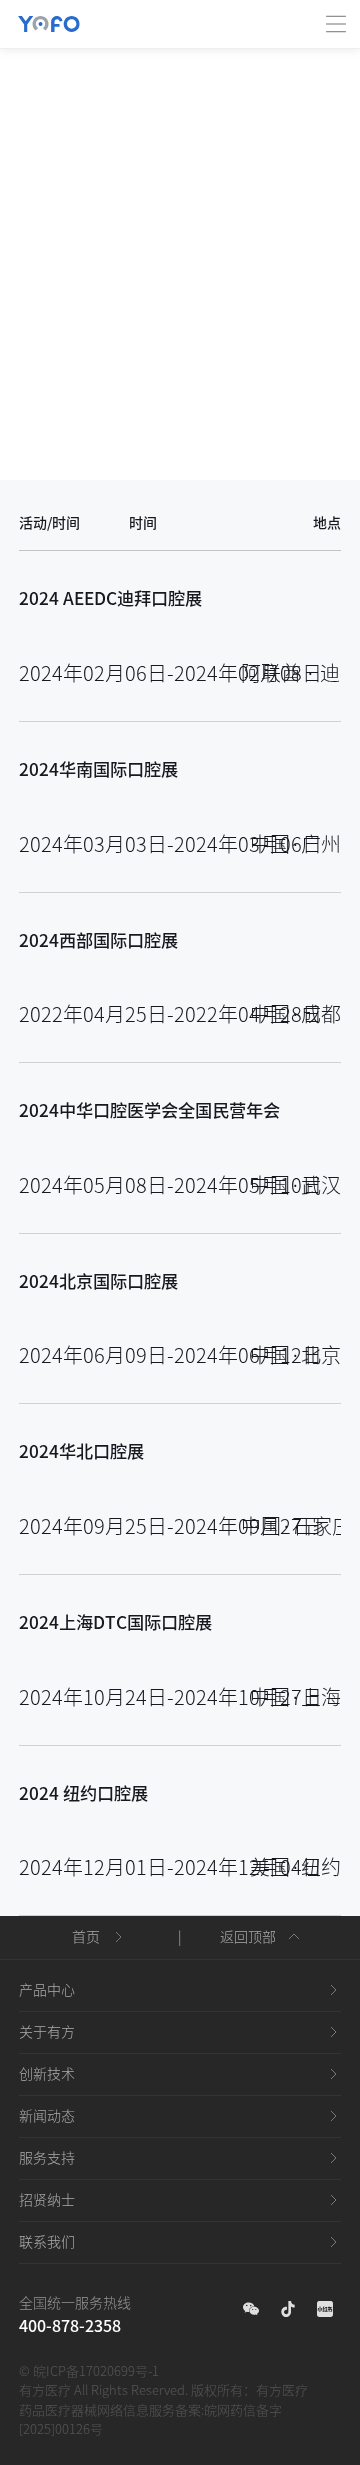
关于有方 (47, 2032)
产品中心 (47, 1990)
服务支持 (47, 2158)
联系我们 (47, 2242)
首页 (86, 1937)
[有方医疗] (49, 12)
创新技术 (47, 2074)
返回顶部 (248, 1937)
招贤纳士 (47, 2200)
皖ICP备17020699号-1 (96, 2371)
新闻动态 (47, 2116)
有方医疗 (282, 2390)
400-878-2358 (70, 2326)
